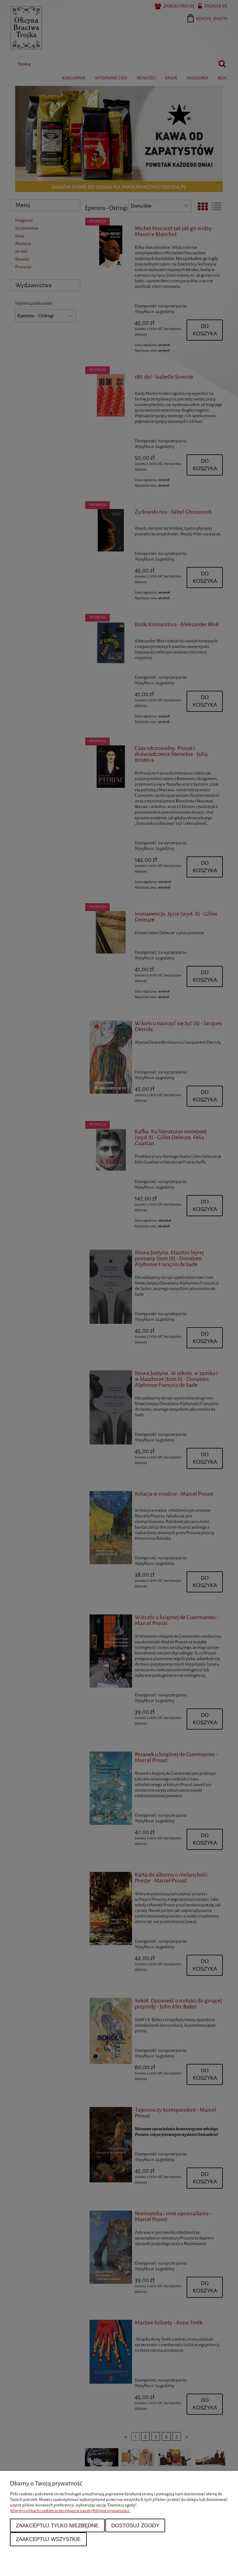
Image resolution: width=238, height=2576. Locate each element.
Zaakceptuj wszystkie (48, 2539)
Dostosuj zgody (135, 2525)
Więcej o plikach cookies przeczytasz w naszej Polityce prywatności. (70, 2511)
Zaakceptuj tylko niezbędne (57, 2525)
